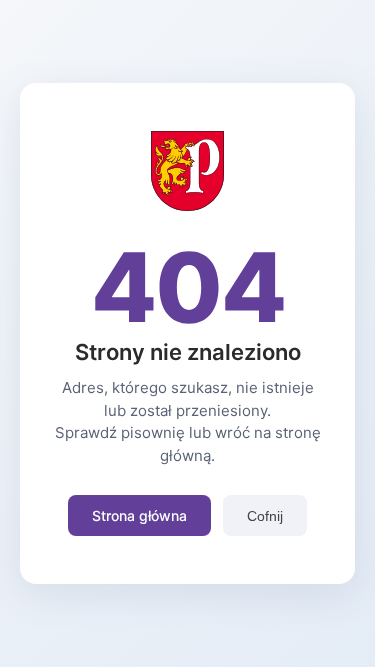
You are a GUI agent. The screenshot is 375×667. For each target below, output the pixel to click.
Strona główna (139, 515)
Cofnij (265, 516)
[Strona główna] (187, 205)
